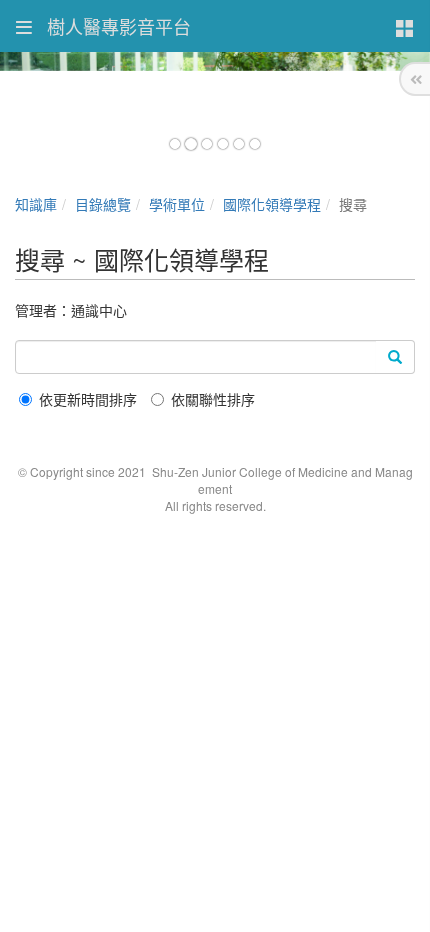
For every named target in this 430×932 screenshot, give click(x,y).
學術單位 (177, 204)
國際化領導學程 (272, 204)
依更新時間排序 (88, 399)
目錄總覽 (103, 204)
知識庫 (36, 204)
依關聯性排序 (213, 399)
